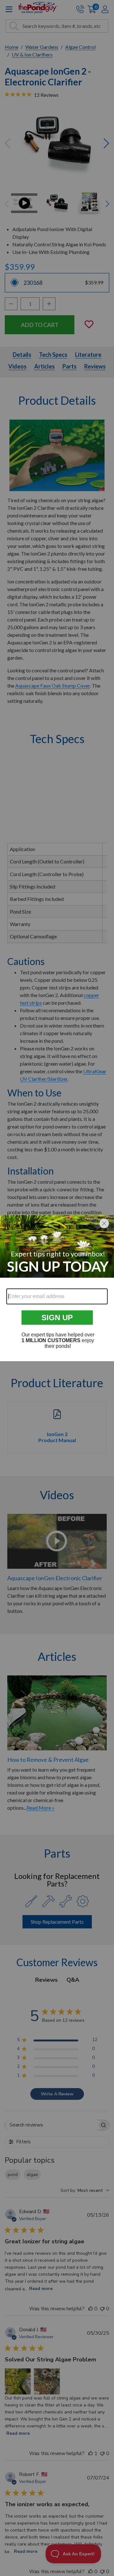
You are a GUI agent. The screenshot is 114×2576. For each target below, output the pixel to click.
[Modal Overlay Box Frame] (57, 1288)
